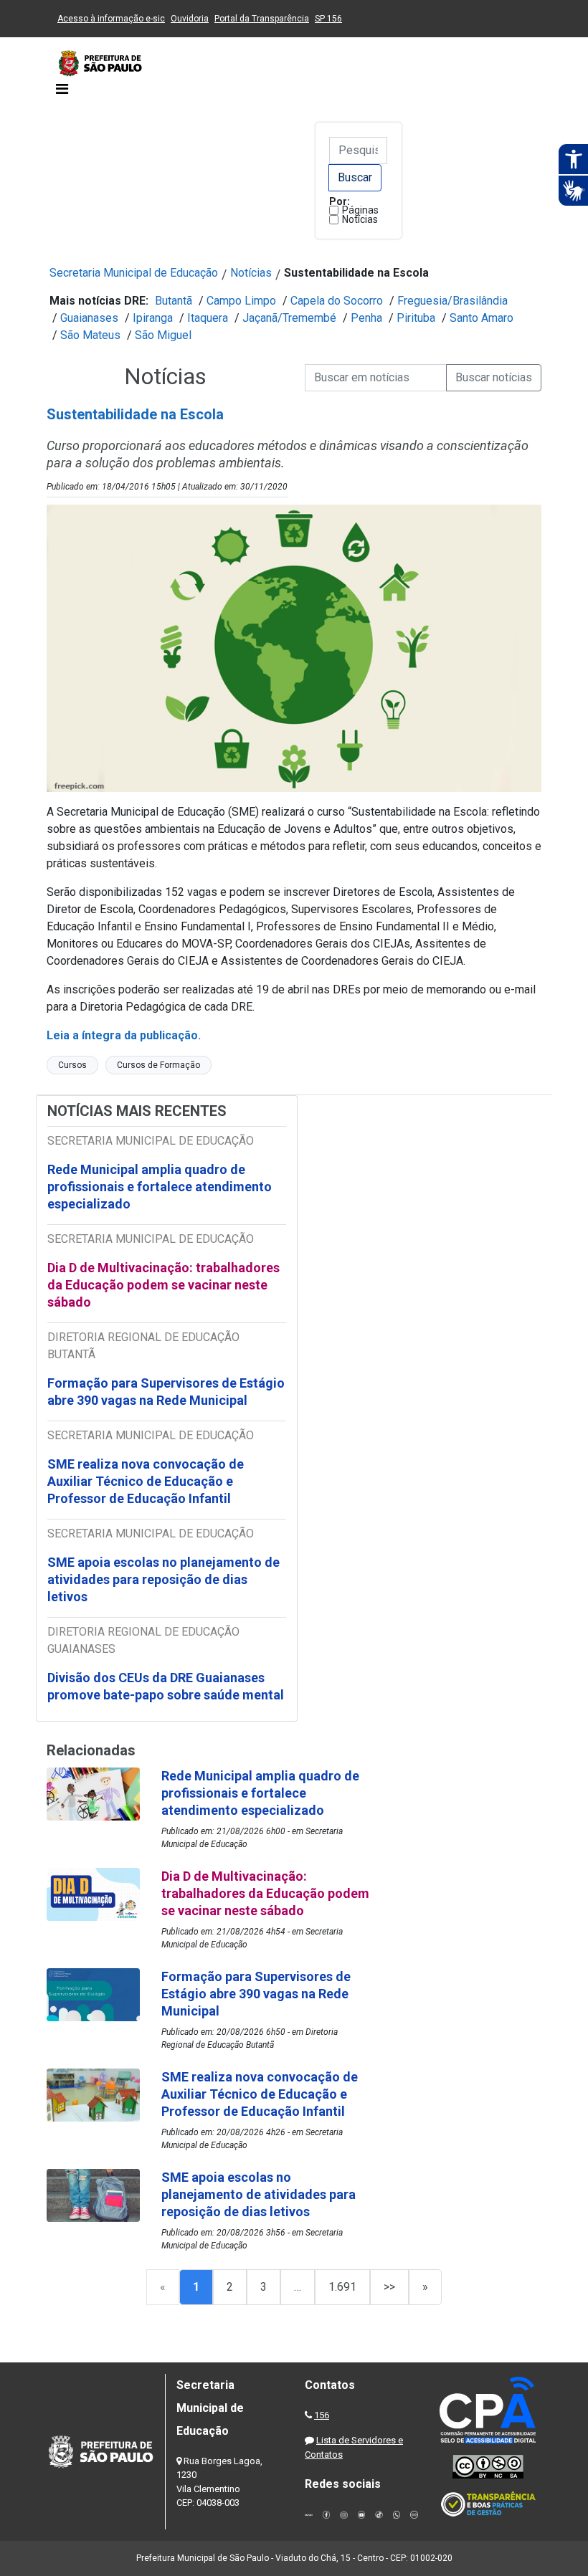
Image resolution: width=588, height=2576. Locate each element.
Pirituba (416, 318)
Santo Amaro (482, 318)
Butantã (174, 301)
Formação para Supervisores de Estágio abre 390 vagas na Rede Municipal (166, 1392)
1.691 (342, 2287)
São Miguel (163, 335)
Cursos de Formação (158, 1065)
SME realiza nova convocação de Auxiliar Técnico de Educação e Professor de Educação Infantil (146, 1481)
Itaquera (208, 318)
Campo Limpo (241, 301)
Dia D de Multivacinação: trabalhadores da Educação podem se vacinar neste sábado (163, 1285)
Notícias (360, 219)
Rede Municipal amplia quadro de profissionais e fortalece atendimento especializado (160, 1187)
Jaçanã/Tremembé (289, 318)
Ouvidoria (190, 19)
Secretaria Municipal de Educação (134, 273)
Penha (366, 318)
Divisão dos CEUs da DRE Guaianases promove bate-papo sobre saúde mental (166, 1686)
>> (389, 2287)
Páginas (360, 210)
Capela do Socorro (337, 301)
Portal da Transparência (262, 19)
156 (322, 2415)
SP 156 (328, 19)
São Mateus (90, 335)
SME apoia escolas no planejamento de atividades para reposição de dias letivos (163, 1579)
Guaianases (89, 318)
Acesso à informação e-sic (111, 19)
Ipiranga (153, 318)
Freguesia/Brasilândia (452, 301)
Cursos (72, 1065)
